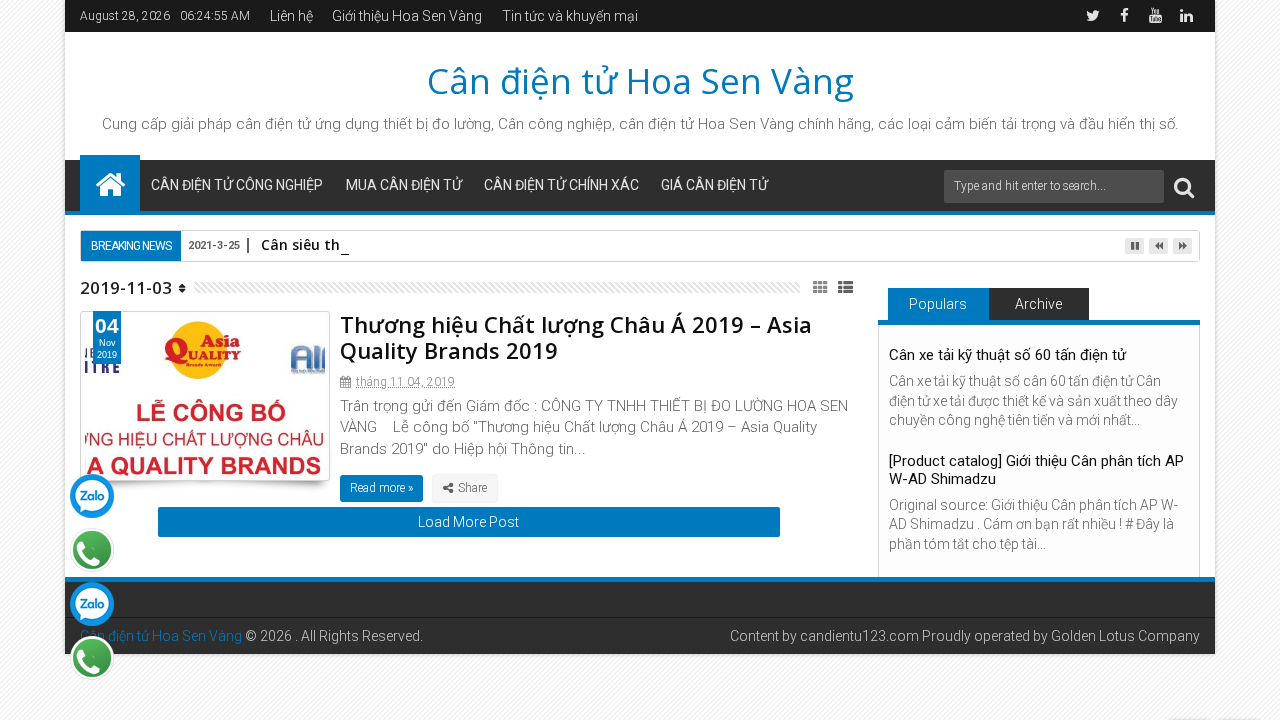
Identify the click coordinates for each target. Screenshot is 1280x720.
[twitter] (1093, 16)
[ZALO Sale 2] (92, 604)
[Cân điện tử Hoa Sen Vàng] (110, 183)
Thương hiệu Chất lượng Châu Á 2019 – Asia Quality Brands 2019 (576, 337)
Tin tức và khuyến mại (570, 16)
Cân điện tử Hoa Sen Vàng (640, 80)
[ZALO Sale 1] (92, 496)
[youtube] (1155, 16)
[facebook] (1124, 16)
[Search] (1184, 186)
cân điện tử (273, 124)
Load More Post (468, 522)
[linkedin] (1186, 16)
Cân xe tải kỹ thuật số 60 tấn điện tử (1007, 355)
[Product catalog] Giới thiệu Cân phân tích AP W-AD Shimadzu (1036, 470)
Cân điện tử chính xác (561, 185)
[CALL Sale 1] (92, 550)
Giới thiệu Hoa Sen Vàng (407, 16)
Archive (1038, 304)
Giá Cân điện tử (714, 185)
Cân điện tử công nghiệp (237, 185)
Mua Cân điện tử (404, 185)
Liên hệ (291, 16)
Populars (938, 304)
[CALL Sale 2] (92, 658)
